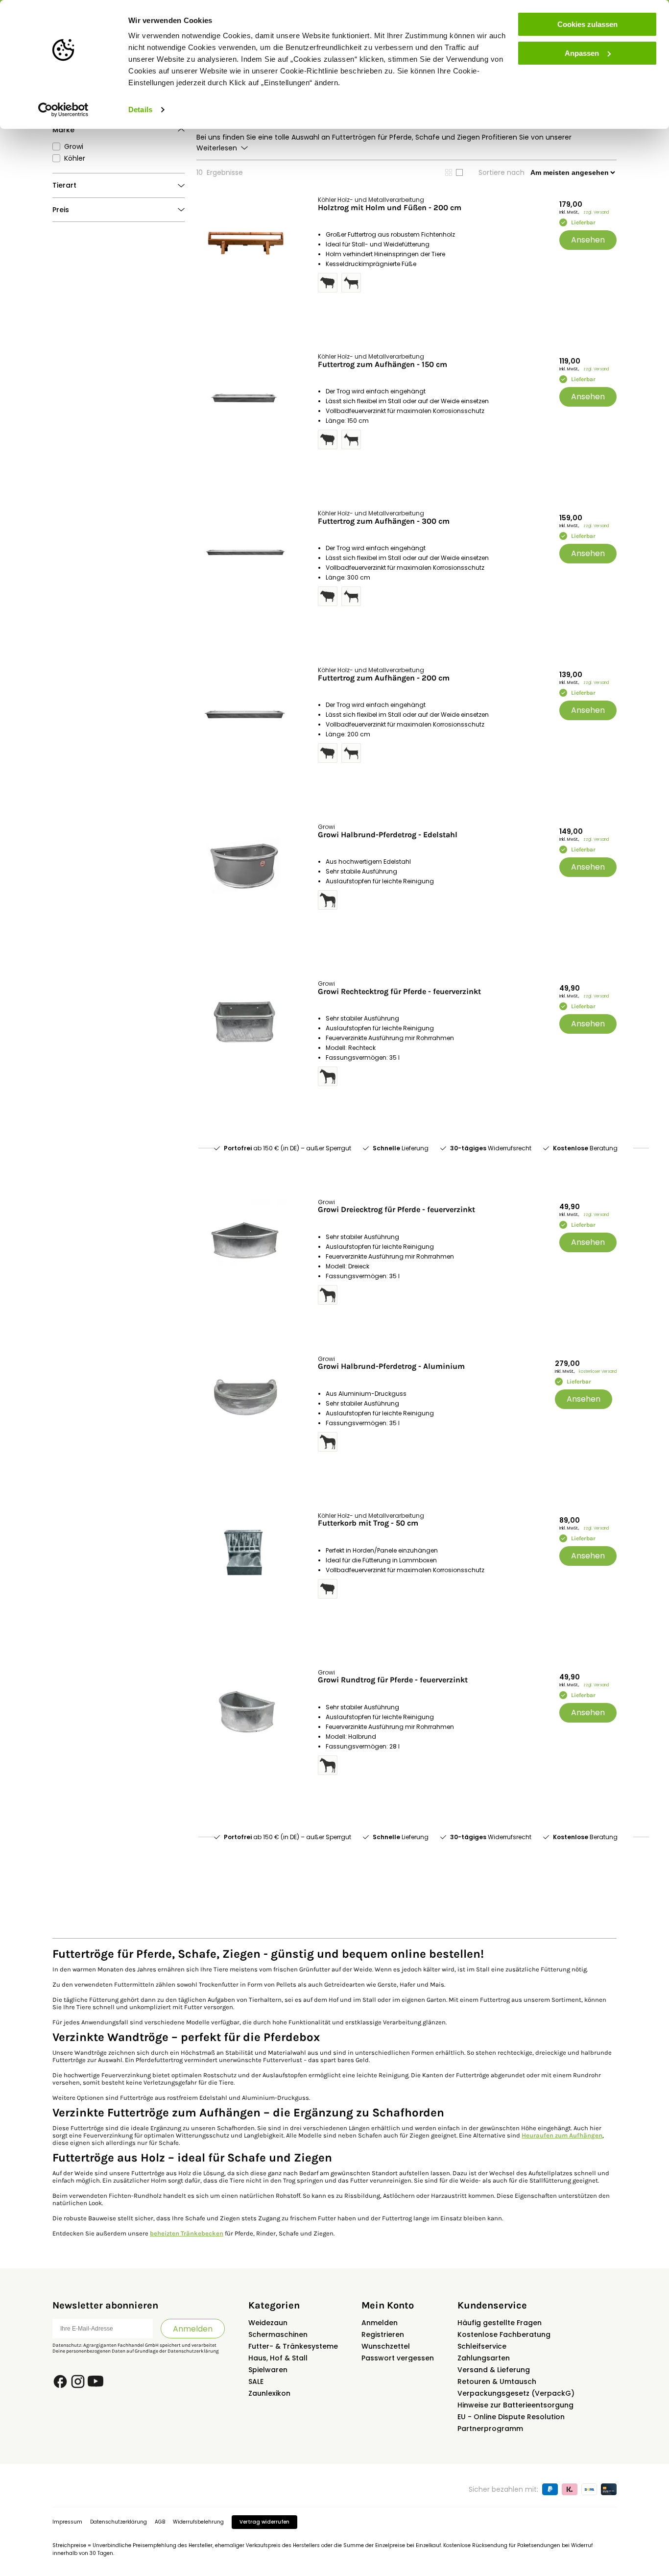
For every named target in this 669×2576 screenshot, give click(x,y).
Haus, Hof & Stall (278, 2358)
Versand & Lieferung (494, 2370)
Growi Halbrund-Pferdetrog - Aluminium (391, 1366)
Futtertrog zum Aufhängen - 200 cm (384, 678)
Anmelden (193, 2329)
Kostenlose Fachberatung (504, 2334)
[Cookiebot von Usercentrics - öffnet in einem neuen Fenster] (63, 110)
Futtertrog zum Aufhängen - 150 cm (382, 365)
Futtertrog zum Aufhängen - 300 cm (384, 521)
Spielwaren (268, 2370)
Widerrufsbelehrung (198, 2522)
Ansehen (588, 240)
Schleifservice (482, 2346)
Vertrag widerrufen (264, 2522)
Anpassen (582, 53)
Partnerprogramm (490, 2429)
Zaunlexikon (269, 2393)
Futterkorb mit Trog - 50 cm (368, 1523)
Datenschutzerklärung (193, 2351)
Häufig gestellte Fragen (500, 2323)
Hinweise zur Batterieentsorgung (515, 2405)
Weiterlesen (217, 148)
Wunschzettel (386, 2346)
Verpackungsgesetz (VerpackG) (516, 2393)
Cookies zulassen (587, 24)
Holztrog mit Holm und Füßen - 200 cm (390, 208)
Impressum (67, 2522)
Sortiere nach (502, 172)
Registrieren (383, 2334)
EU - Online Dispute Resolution (511, 2417)
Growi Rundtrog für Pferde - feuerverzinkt (393, 1680)
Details (140, 109)
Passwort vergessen (398, 2358)
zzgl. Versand (596, 212)
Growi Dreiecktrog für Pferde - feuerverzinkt (396, 1210)
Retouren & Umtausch (497, 2382)
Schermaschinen (278, 2334)
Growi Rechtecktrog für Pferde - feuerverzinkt (399, 992)
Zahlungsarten (484, 2358)
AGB (160, 2522)
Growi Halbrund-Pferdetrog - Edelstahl (388, 835)
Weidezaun (268, 2323)
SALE (256, 2382)
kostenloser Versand (598, 1372)
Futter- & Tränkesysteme (293, 2346)
